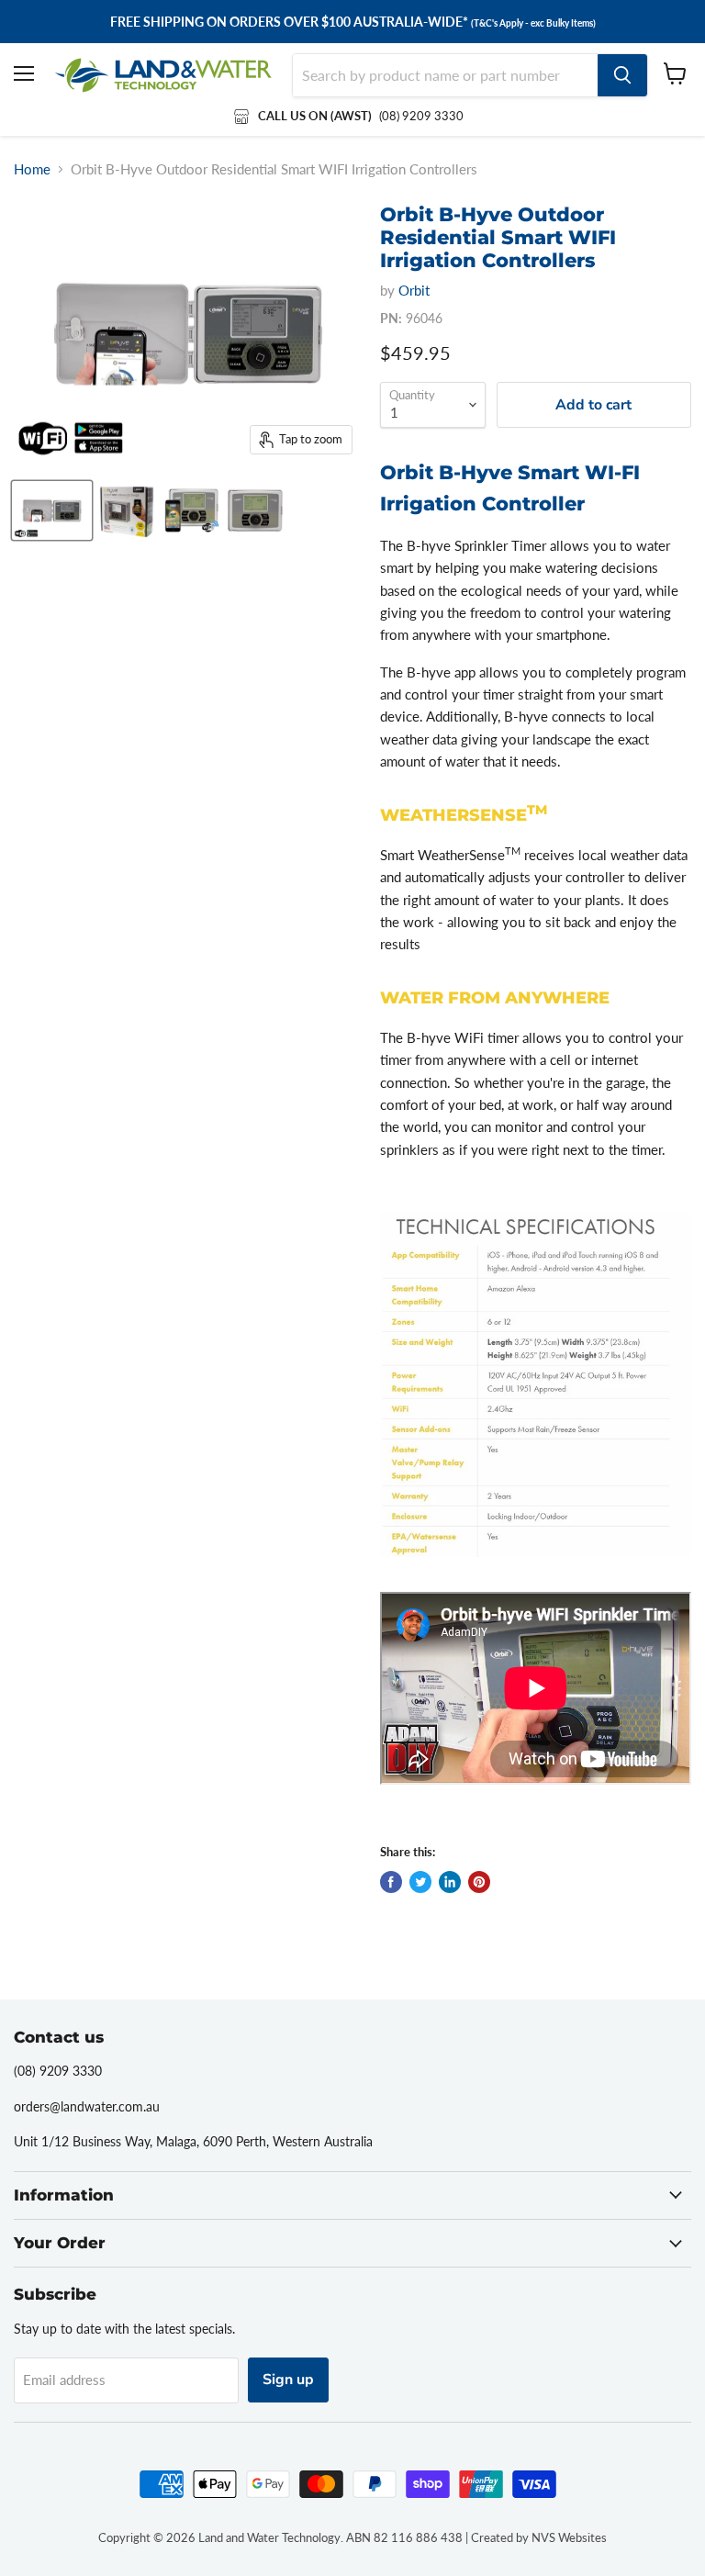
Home (32, 169)
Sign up (288, 2380)
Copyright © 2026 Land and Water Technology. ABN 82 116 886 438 (280, 2537)
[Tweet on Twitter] (420, 1882)
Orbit (414, 290)
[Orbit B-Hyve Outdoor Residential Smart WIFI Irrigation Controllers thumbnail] (52, 510)
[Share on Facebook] (391, 1882)
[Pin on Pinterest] (479, 1882)
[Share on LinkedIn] (450, 1882)
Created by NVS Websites (539, 2537)
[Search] (622, 75)
